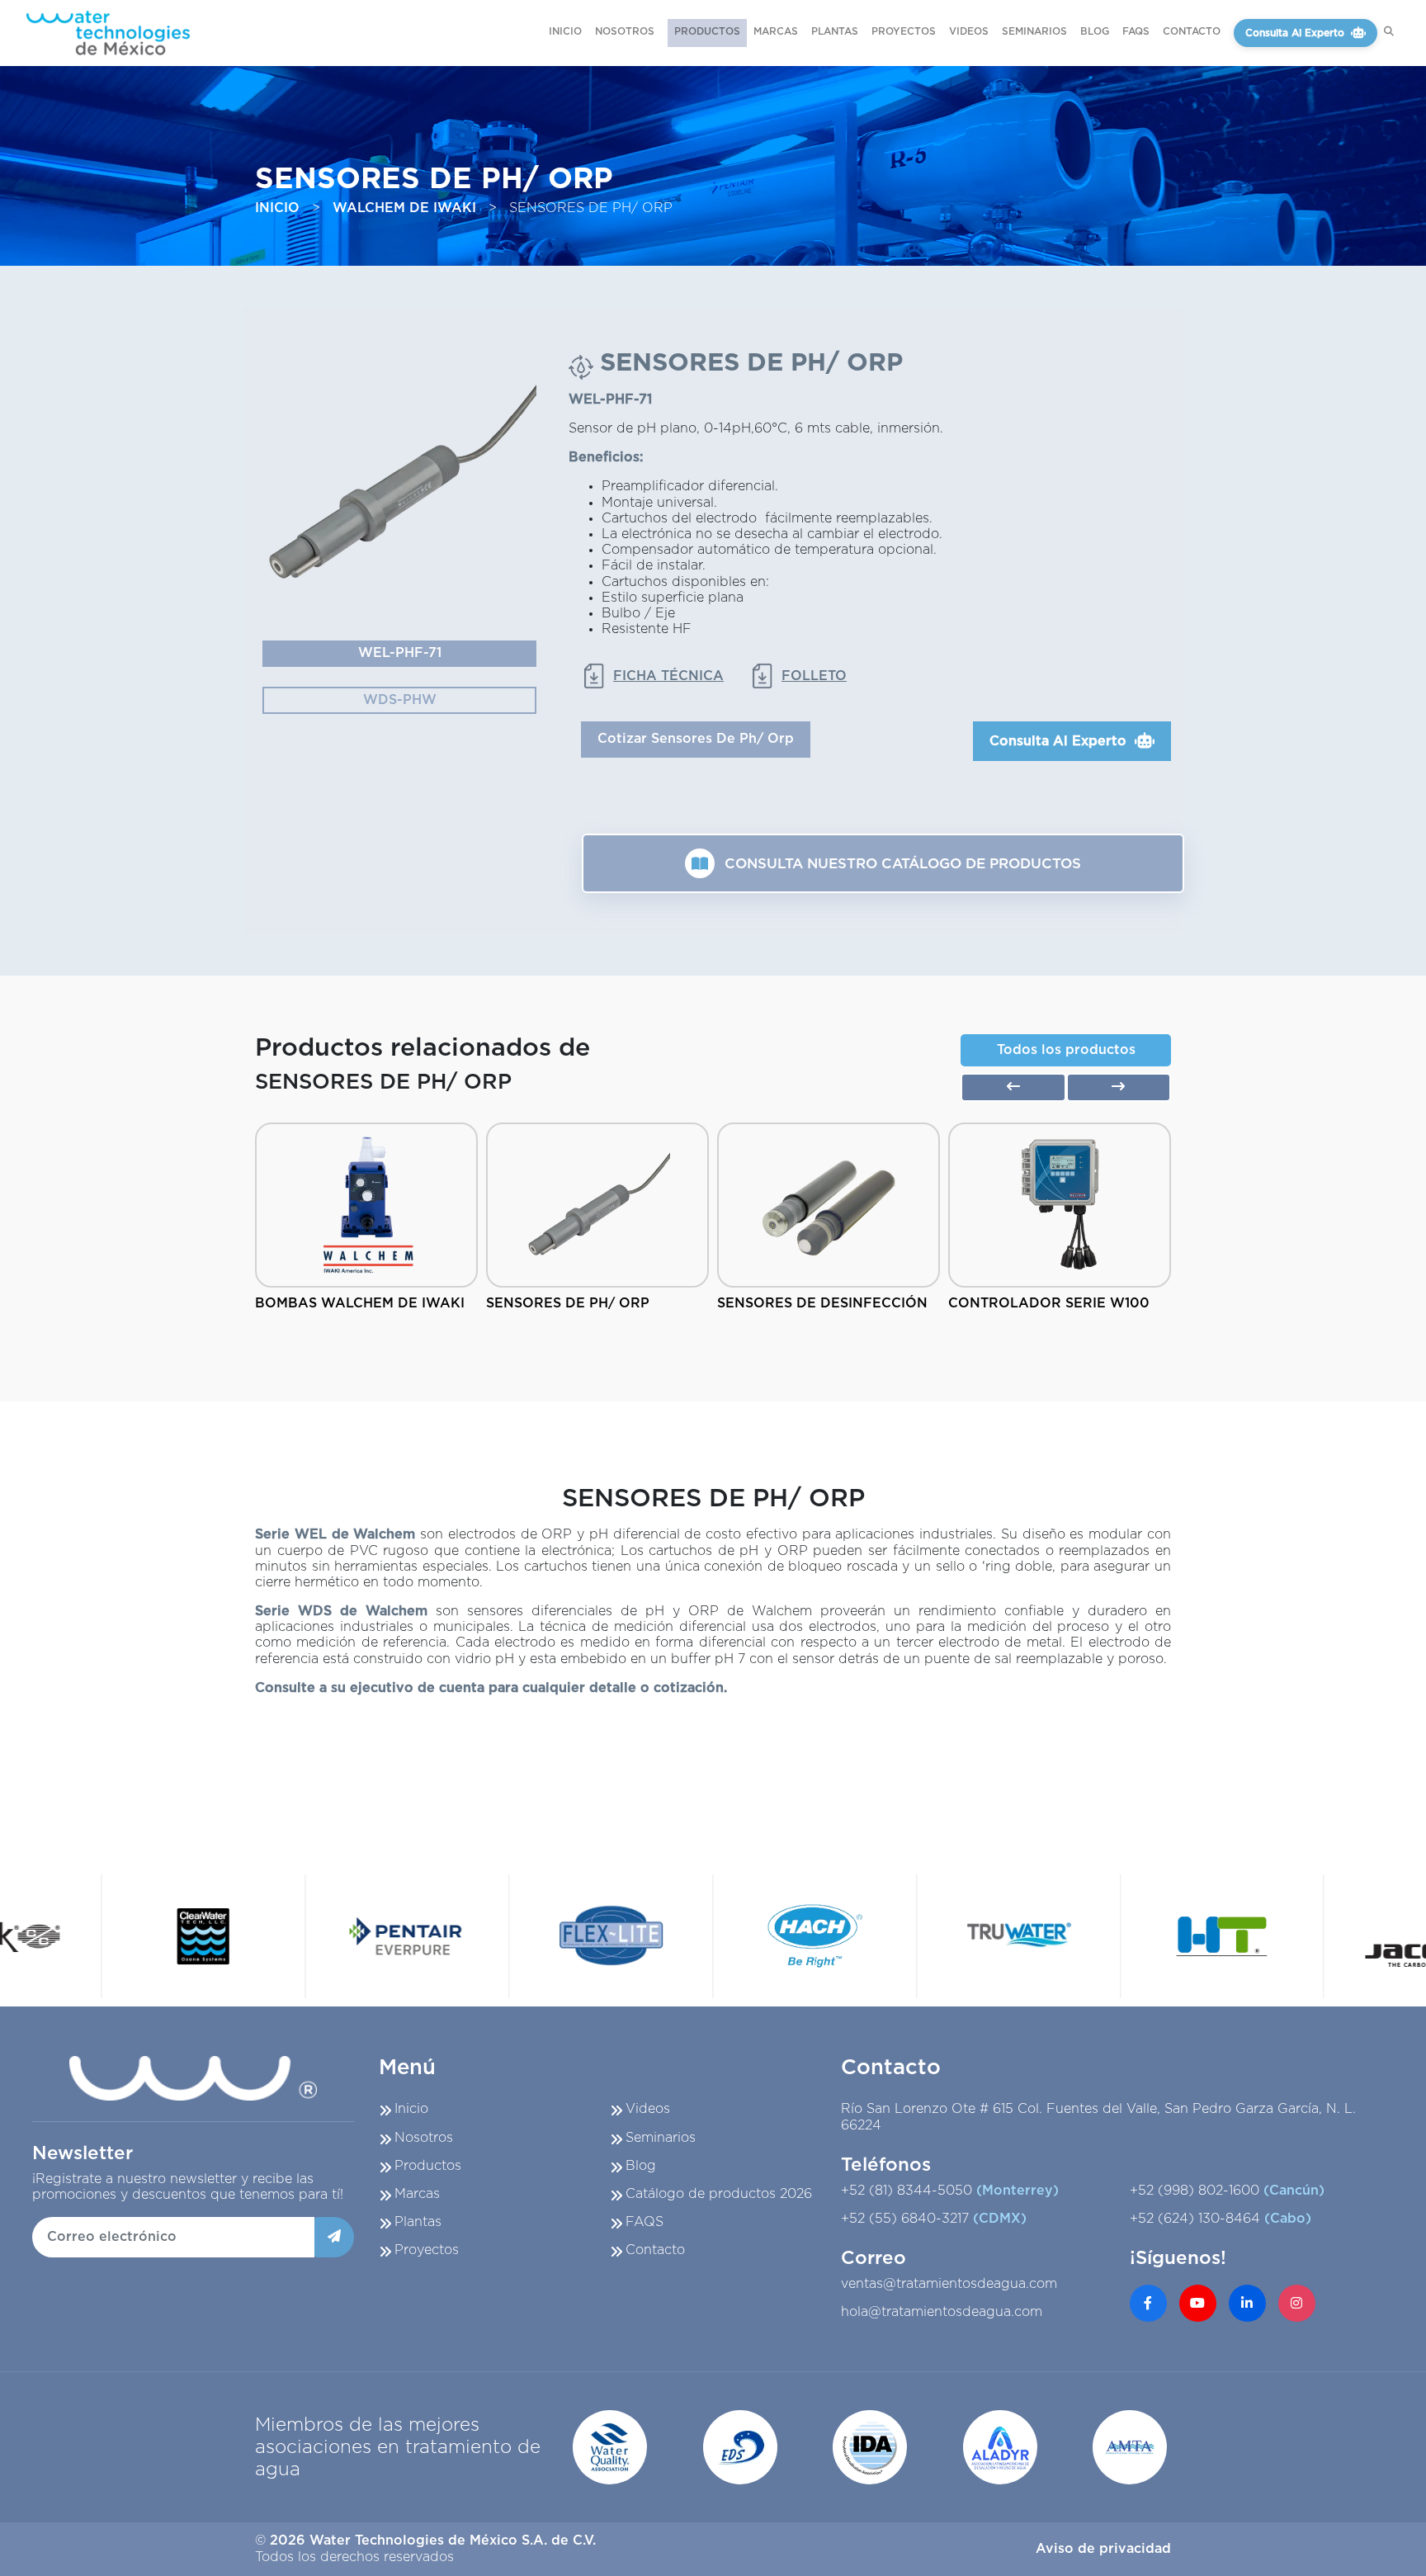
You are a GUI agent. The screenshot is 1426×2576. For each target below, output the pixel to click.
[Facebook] (1148, 2303)
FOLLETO (814, 676)
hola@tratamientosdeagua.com (942, 2312)
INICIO (565, 31)
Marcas (417, 2194)
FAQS (1136, 31)
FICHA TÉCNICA (668, 676)
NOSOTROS (625, 31)
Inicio (411, 2109)
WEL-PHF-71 (400, 653)
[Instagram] (1297, 2303)
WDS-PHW (400, 700)
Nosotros (424, 2138)
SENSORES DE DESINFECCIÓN (822, 1303)
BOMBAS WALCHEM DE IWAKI (360, 1303)
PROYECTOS (904, 31)
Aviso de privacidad (1103, 2549)
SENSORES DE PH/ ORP (568, 1303)
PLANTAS (835, 31)
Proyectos (427, 2250)
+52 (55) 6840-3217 (934, 2219)
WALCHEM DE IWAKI (404, 208)
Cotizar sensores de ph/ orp (696, 739)
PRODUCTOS (707, 31)
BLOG (1095, 31)
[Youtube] (1198, 2303)
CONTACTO (1192, 31)
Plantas (418, 2222)
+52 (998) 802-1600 (1227, 2191)
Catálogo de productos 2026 (719, 2194)
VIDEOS (969, 31)
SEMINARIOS (1034, 31)
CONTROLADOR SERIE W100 (1049, 1303)
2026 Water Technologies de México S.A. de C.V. (433, 2541)
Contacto (655, 2250)
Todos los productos (1066, 1050)
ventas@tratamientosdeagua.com (949, 2284)
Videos (648, 2109)
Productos (428, 2166)
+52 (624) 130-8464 (1221, 2219)
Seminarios (661, 2138)
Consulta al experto (1295, 33)
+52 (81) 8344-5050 (950, 2191)
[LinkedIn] (1247, 2303)
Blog (641, 2166)
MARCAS (776, 31)
